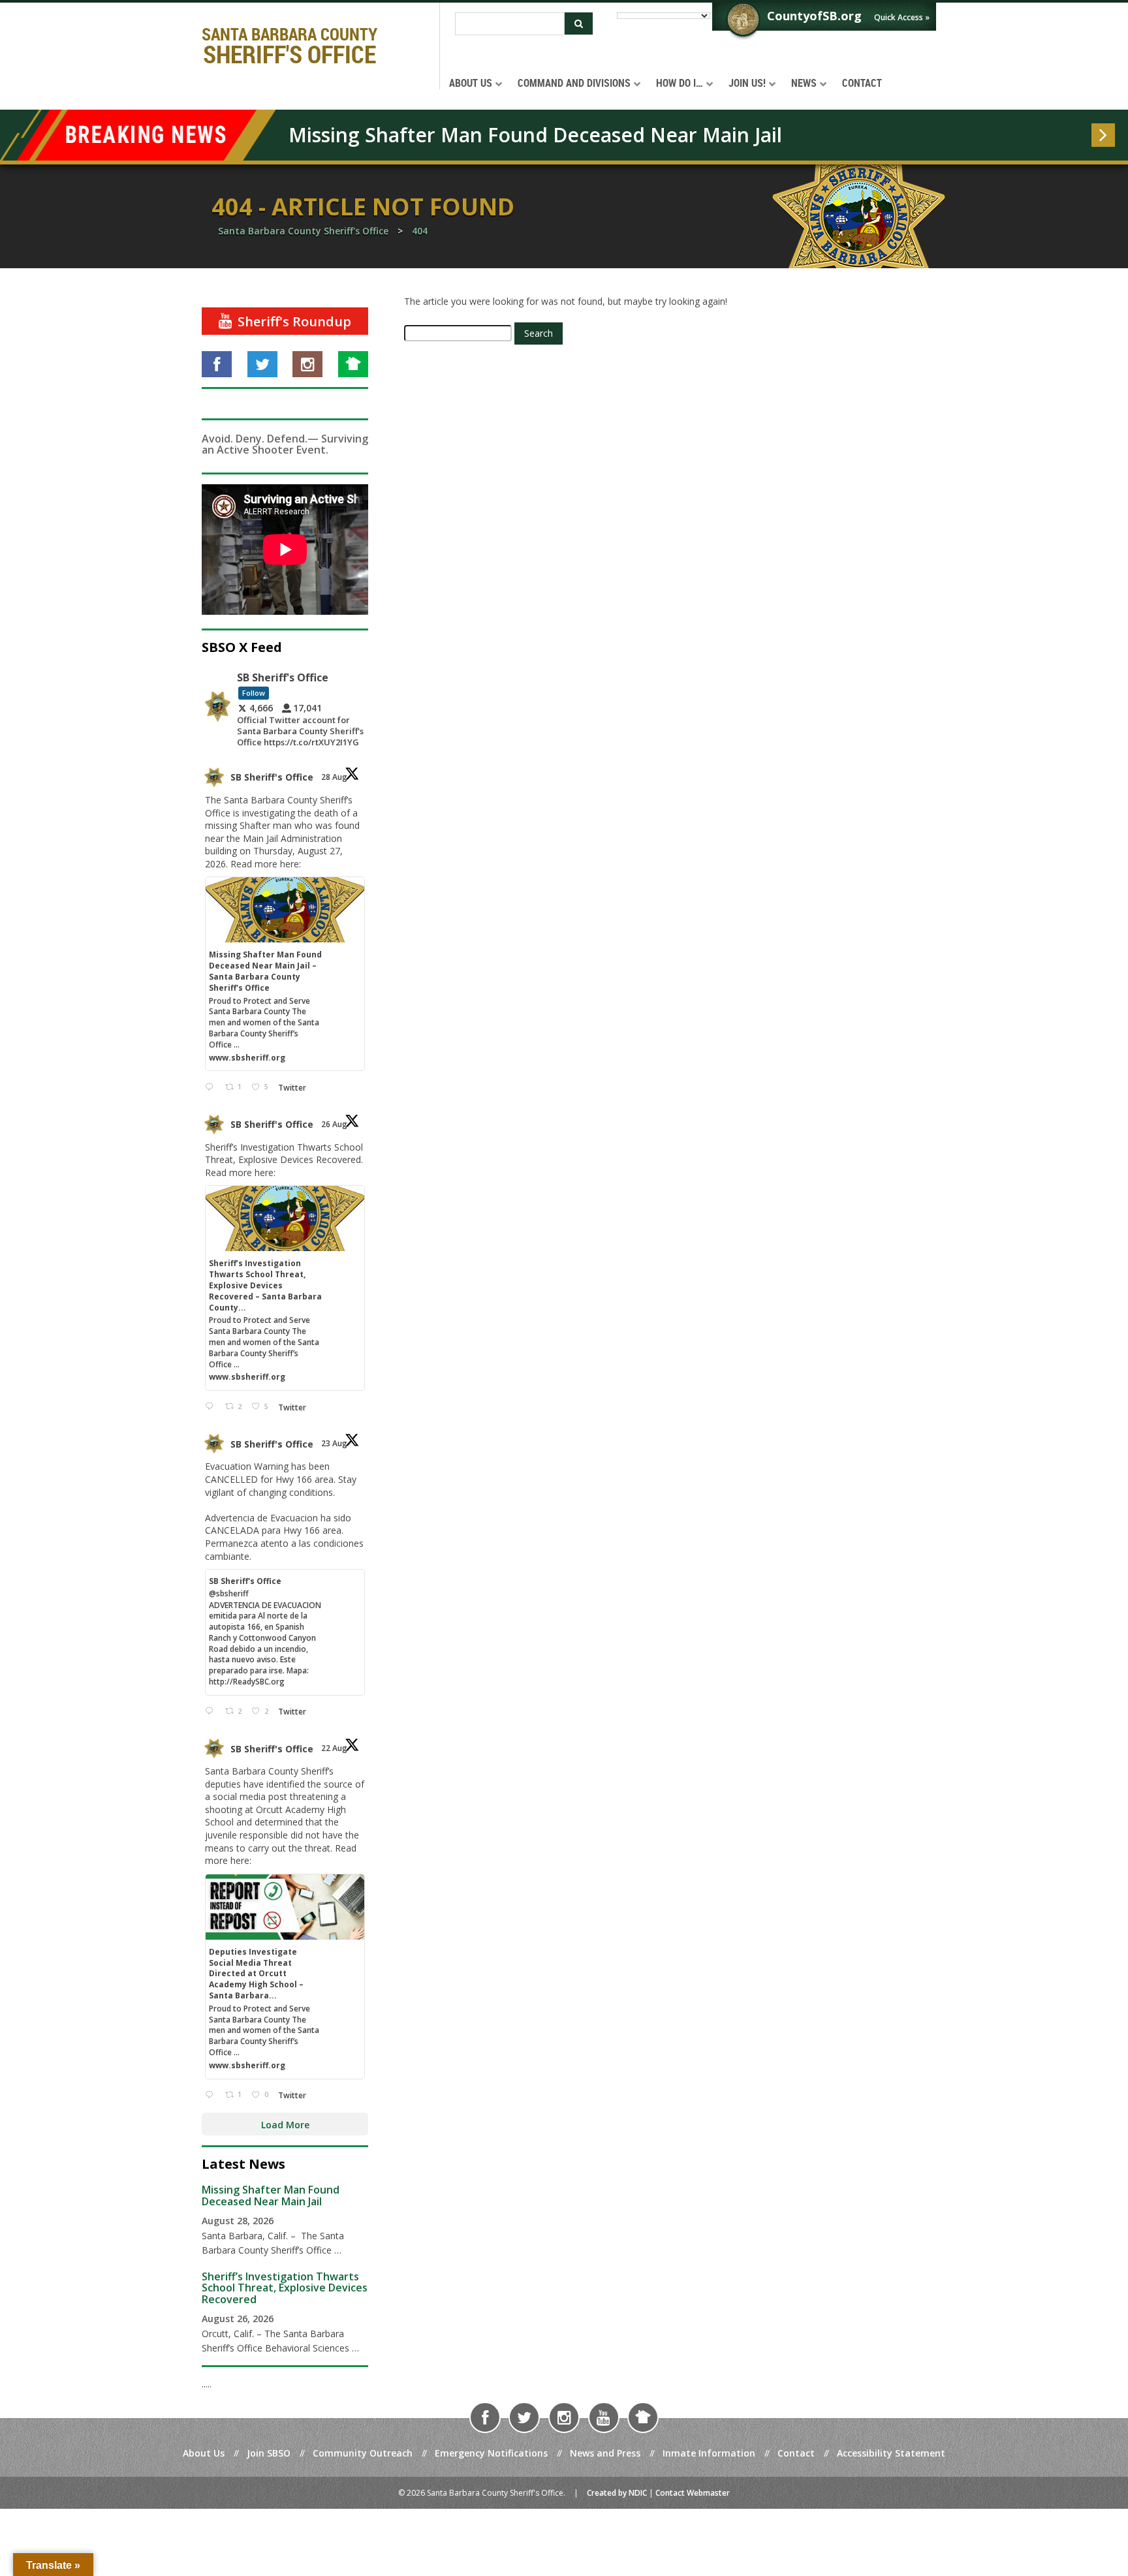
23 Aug (335, 1443)
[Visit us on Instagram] (307, 364)
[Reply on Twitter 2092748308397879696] (212, 1407)
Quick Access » (902, 17)
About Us (204, 2453)
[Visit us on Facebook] (217, 364)
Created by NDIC (617, 2493)
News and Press (605, 2453)
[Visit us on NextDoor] (353, 364)
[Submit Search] (579, 23)
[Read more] (1103, 135)
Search (539, 333)
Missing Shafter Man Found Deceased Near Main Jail (535, 135)
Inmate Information (709, 2453)
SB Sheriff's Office (272, 777)
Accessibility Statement (891, 2453)
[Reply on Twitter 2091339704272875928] (212, 1712)
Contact (796, 2453)
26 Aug (335, 1124)
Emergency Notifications (491, 2453)
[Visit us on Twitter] (262, 364)
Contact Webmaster (693, 2493)
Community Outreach (363, 2453)
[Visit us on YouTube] (604, 2417)
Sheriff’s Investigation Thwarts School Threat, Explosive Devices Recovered (285, 2288)
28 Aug (335, 777)
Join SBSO (269, 2453)
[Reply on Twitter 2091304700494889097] (212, 2095)
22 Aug (335, 1748)
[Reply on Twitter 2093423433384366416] (212, 1087)
